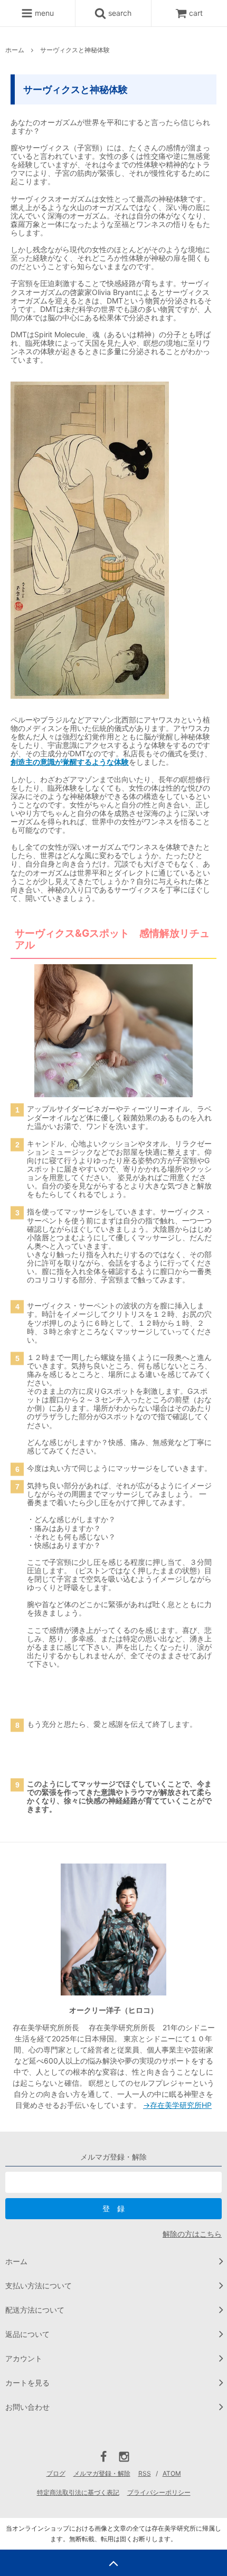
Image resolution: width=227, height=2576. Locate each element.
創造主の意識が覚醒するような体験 (70, 762)
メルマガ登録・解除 (102, 2473)
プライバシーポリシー (159, 2492)
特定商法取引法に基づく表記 (78, 2492)
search (119, 13)
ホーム (15, 50)
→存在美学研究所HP (177, 2105)
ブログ (56, 2473)
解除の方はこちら (192, 2234)
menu (43, 13)
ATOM (172, 2473)
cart (196, 13)
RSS (145, 2473)
